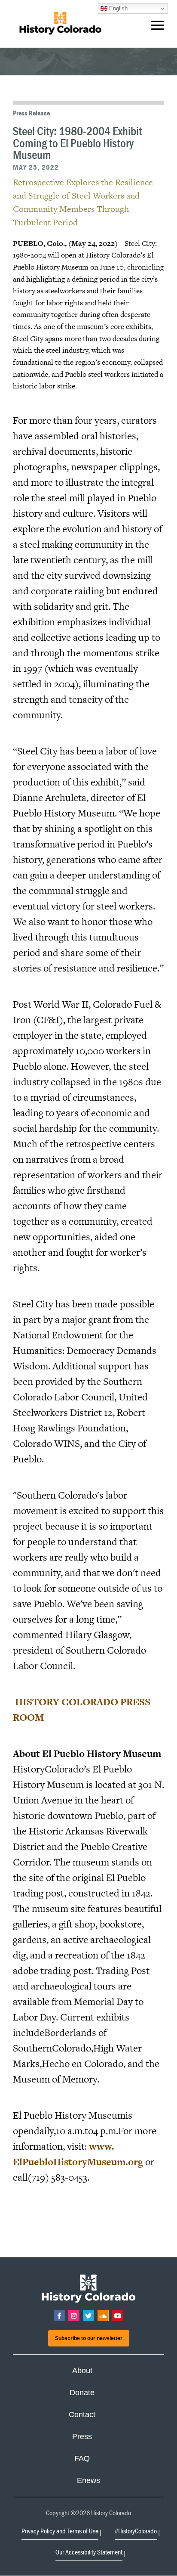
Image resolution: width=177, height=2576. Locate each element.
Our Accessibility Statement (89, 2552)
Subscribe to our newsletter (89, 2338)
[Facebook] (59, 2316)
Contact (82, 2415)
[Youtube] (118, 2316)
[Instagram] (74, 2316)
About (82, 2371)
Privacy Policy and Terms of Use (60, 2531)
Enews (88, 2480)
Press (82, 2436)
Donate (82, 2393)
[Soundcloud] (103, 2316)
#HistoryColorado (136, 2531)
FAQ (82, 2458)
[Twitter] (88, 2316)
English (117, 8)
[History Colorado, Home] (60, 24)
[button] (157, 27)
